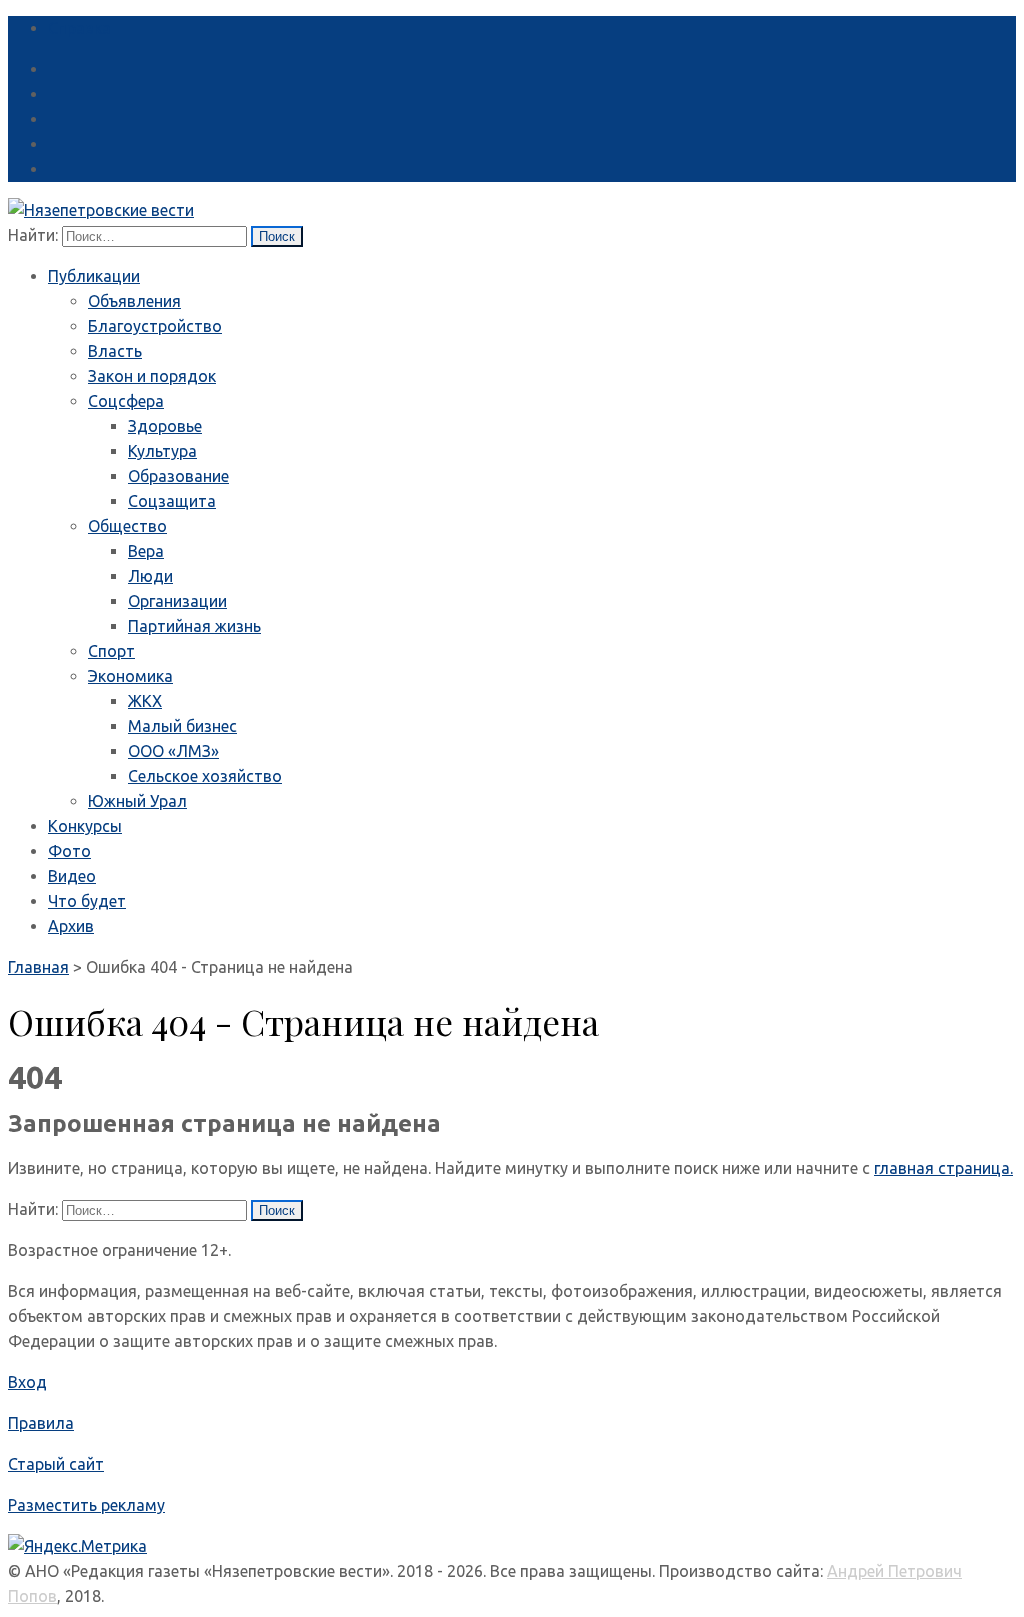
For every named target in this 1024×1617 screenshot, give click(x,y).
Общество (127, 526)
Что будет (87, 901)
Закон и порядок (152, 376)
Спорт (111, 651)
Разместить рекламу (86, 1505)
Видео (72, 876)
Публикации (94, 276)
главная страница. (943, 1168)
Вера (146, 551)
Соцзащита (172, 501)
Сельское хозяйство (205, 776)
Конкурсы (85, 826)
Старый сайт (56, 1464)
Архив (71, 926)
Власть (115, 351)
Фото (69, 851)
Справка (79, 28)
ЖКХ (145, 701)
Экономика (130, 676)
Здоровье (165, 426)
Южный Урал (137, 801)
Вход (27, 1382)
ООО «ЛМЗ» (173, 751)
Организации (177, 601)
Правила (41, 1423)
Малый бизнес (182, 726)
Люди (150, 576)
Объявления (134, 301)
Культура (162, 451)
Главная (38, 967)
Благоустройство (155, 326)
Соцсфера (126, 401)
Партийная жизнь (194, 626)
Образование (178, 476)
